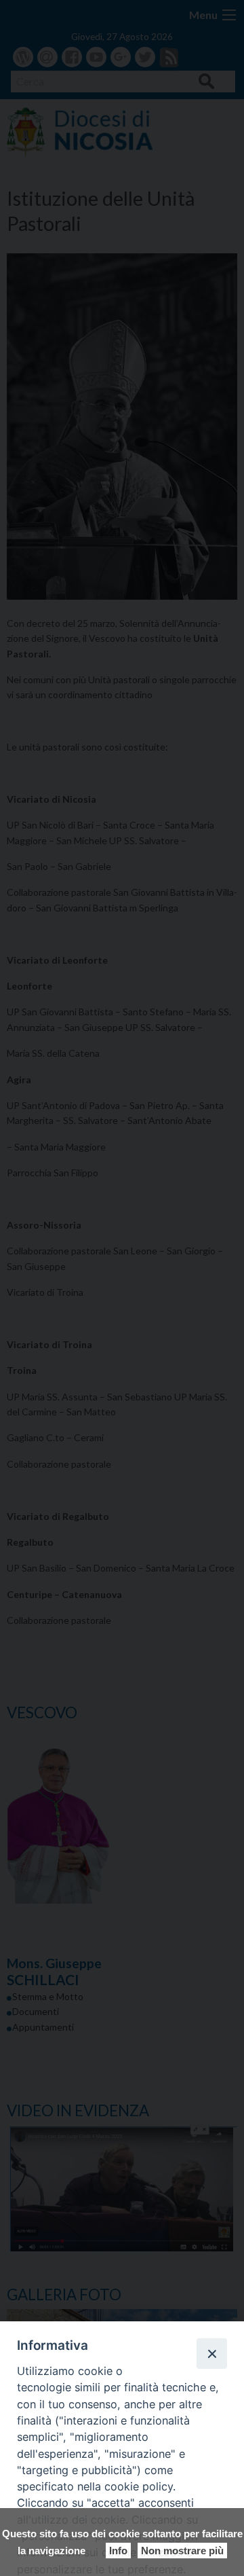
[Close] (211, 2353)
